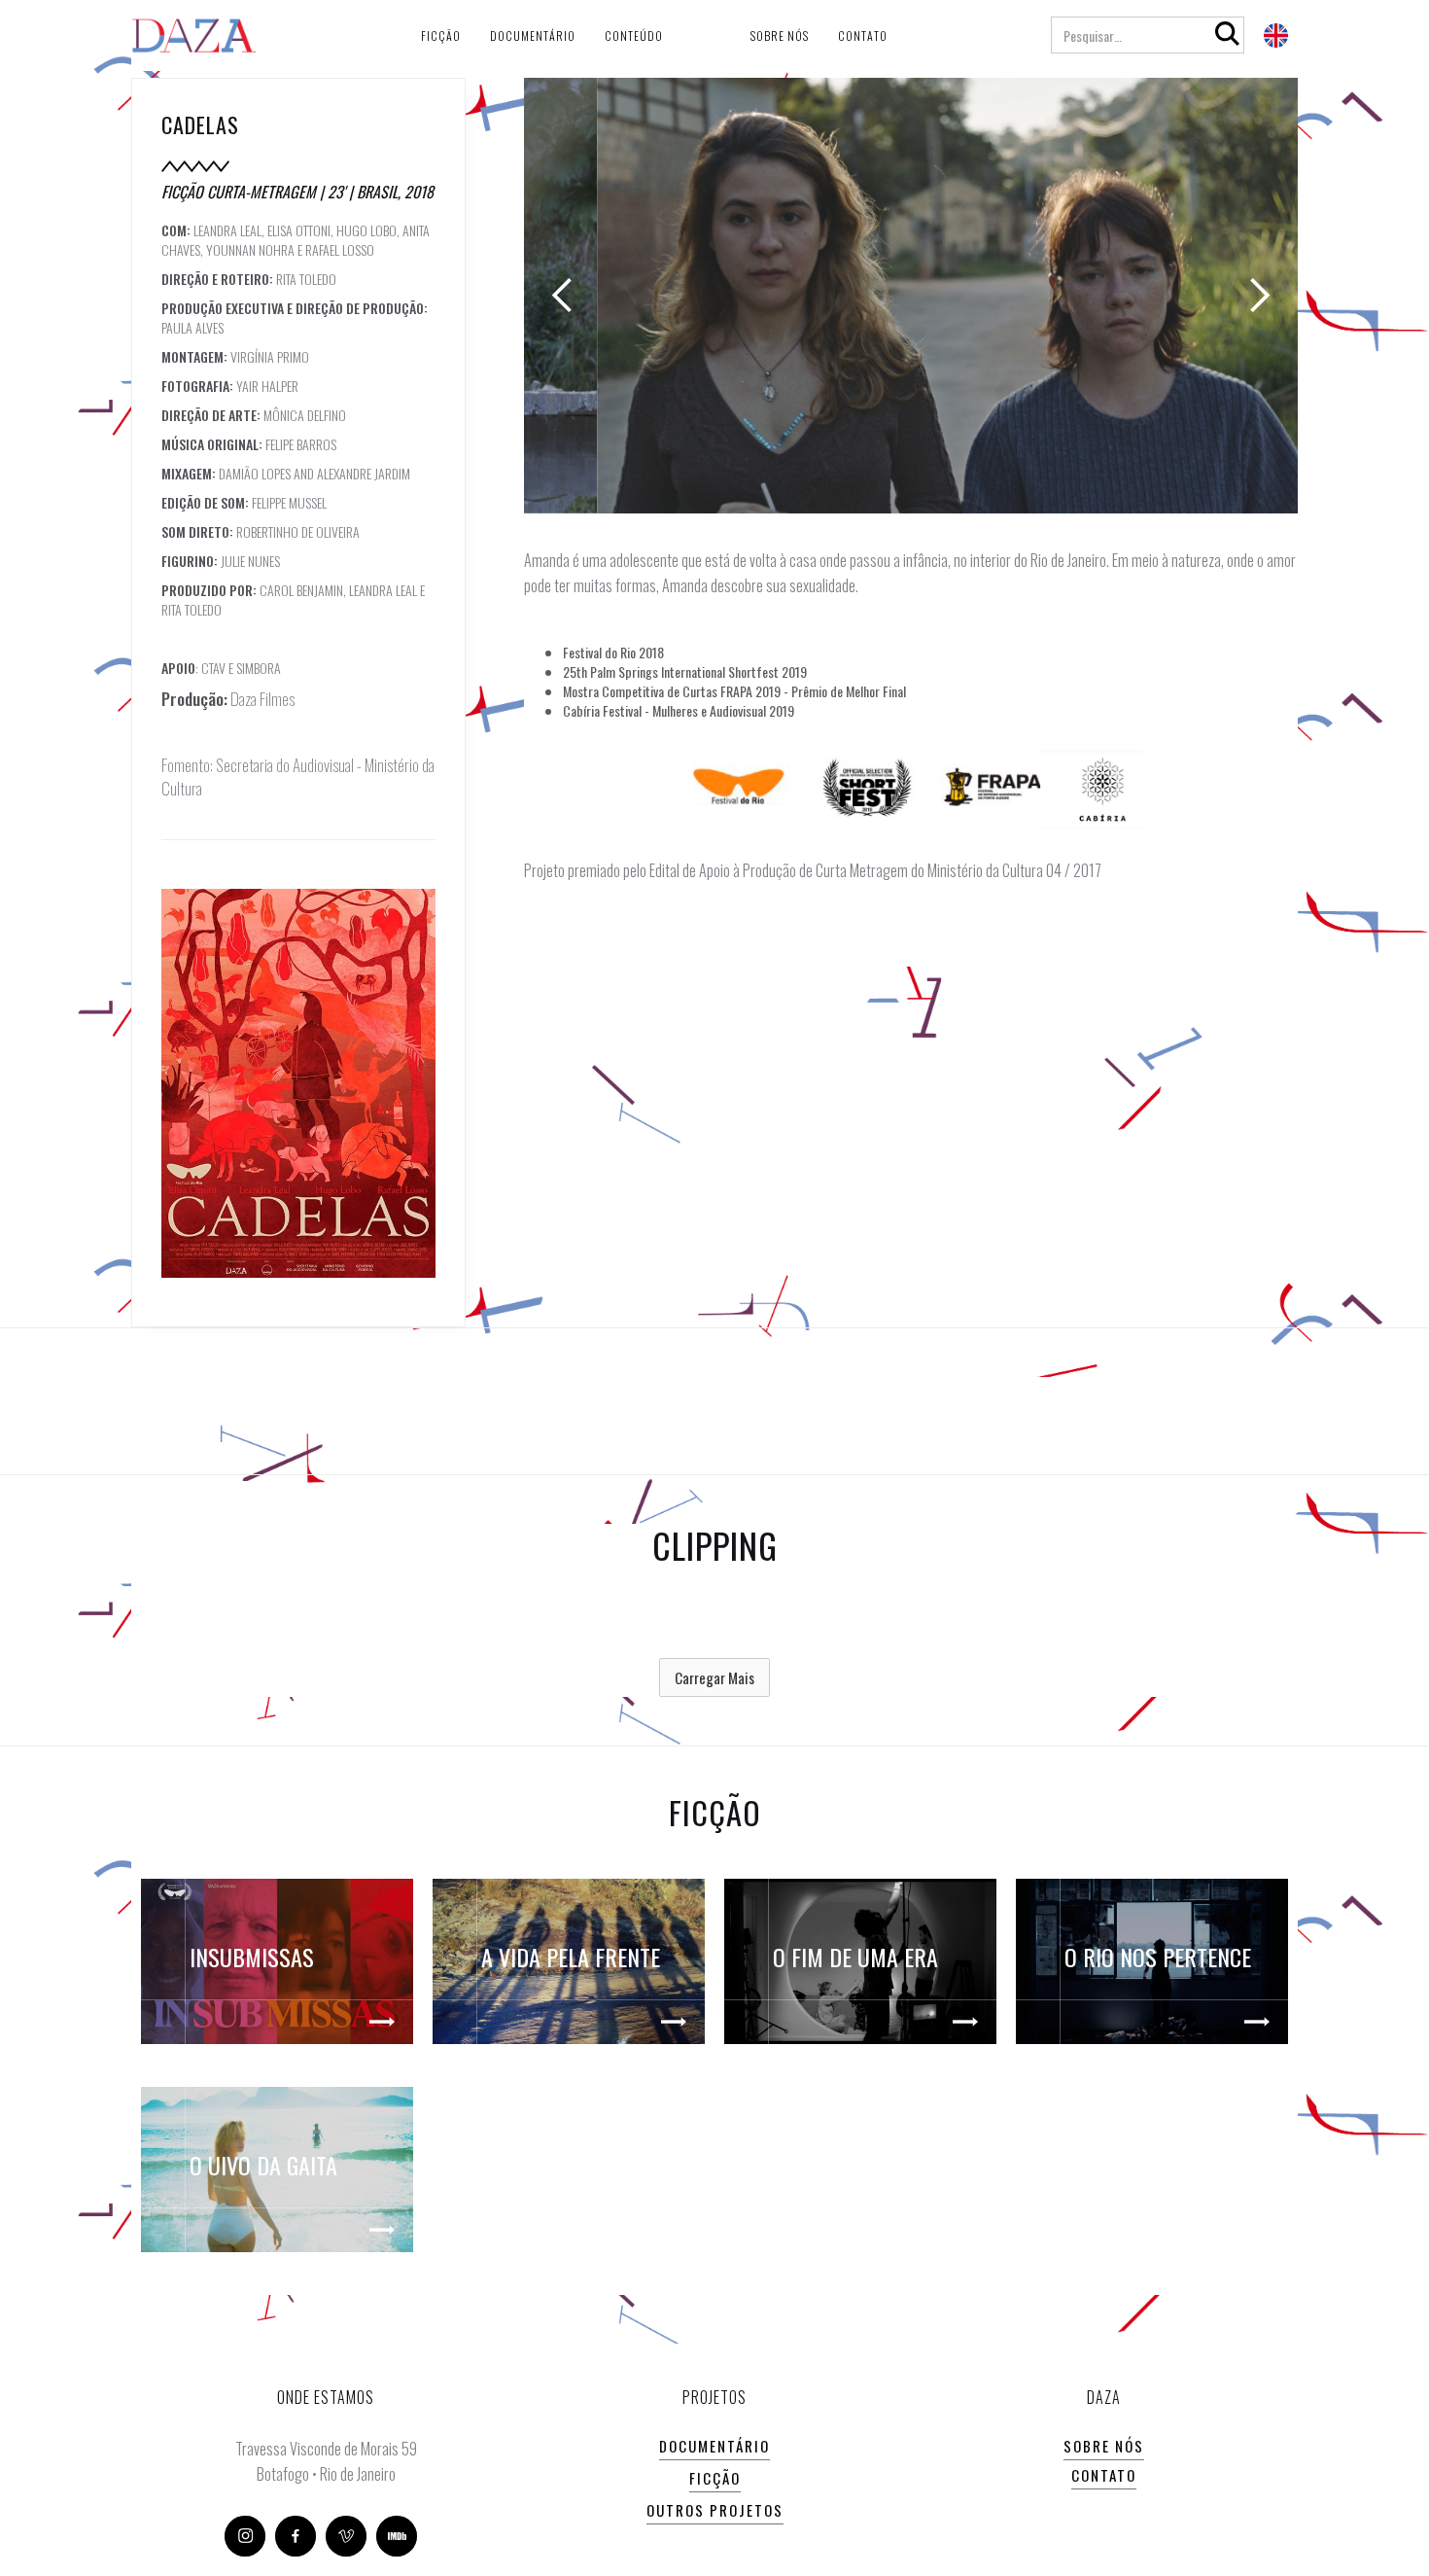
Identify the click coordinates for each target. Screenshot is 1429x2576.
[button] (563, 296)
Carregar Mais (714, 1677)
